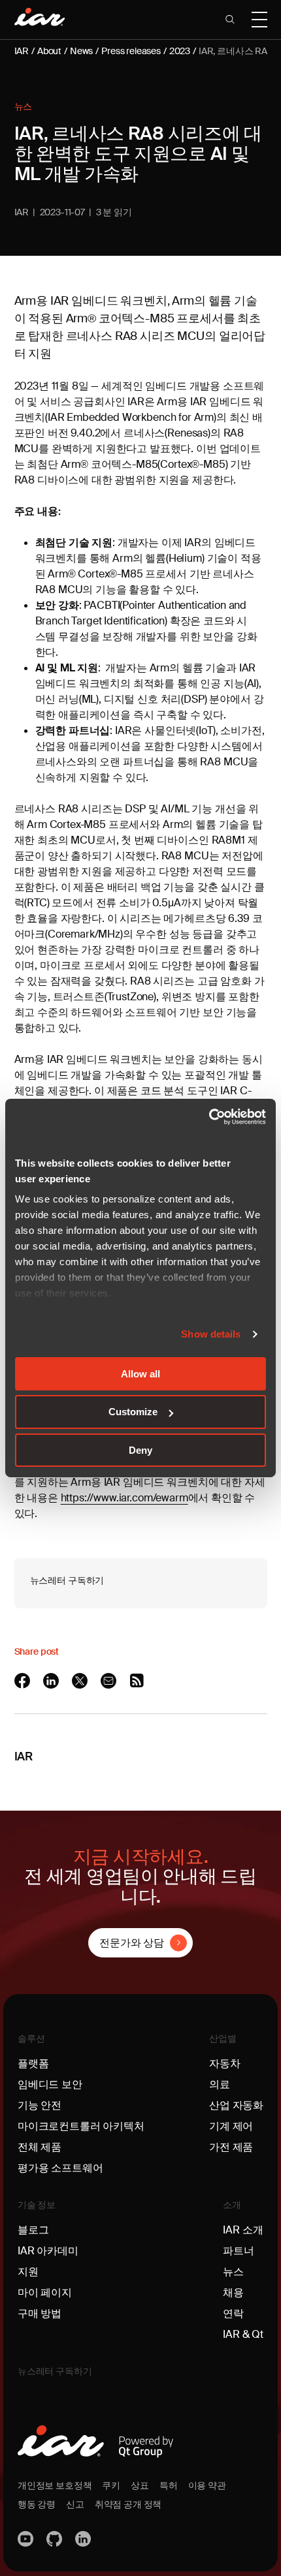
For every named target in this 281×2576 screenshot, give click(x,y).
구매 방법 (40, 2313)
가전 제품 (231, 2147)
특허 (169, 2485)
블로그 (33, 2230)
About (49, 51)
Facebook (24, 1681)
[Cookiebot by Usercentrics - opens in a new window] (209, 1117)
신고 (75, 2504)
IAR (22, 51)
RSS (139, 1681)
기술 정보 (37, 2205)
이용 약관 (207, 2485)
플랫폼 (33, 2063)
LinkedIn (52, 1681)
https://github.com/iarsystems (56, 2539)
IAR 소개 (243, 2230)
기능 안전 (40, 2105)
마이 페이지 (45, 2292)
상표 (140, 2485)
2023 (180, 51)
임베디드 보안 (50, 2084)
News (81, 51)
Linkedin (84, 2539)
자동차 (225, 2063)
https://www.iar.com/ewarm (124, 1498)
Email (110, 1681)
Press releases (131, 51)
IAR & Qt (243, 2334)
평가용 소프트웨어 (60, 2168)
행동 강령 (37, 2504)
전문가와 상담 (132, 1943)
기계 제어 (231, 2126)
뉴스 (24, 106)
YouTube (27, 2539)
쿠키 (111, 2485)
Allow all (140, 1373)
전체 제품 (40, 2147)
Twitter (81, 1681)
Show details (211, 1334)
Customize (133, 1412)
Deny (140, 1450)
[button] (230, 20)
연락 (233, 2313)
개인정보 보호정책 (55, 2485)
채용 (233, 2292)
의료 (220, 2084)
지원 (28, 2272)
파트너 (239, 2251)
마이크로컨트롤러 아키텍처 (81, 2126)
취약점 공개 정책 (128, 2504)
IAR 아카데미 (48, 2251)
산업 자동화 (236, 2105)
